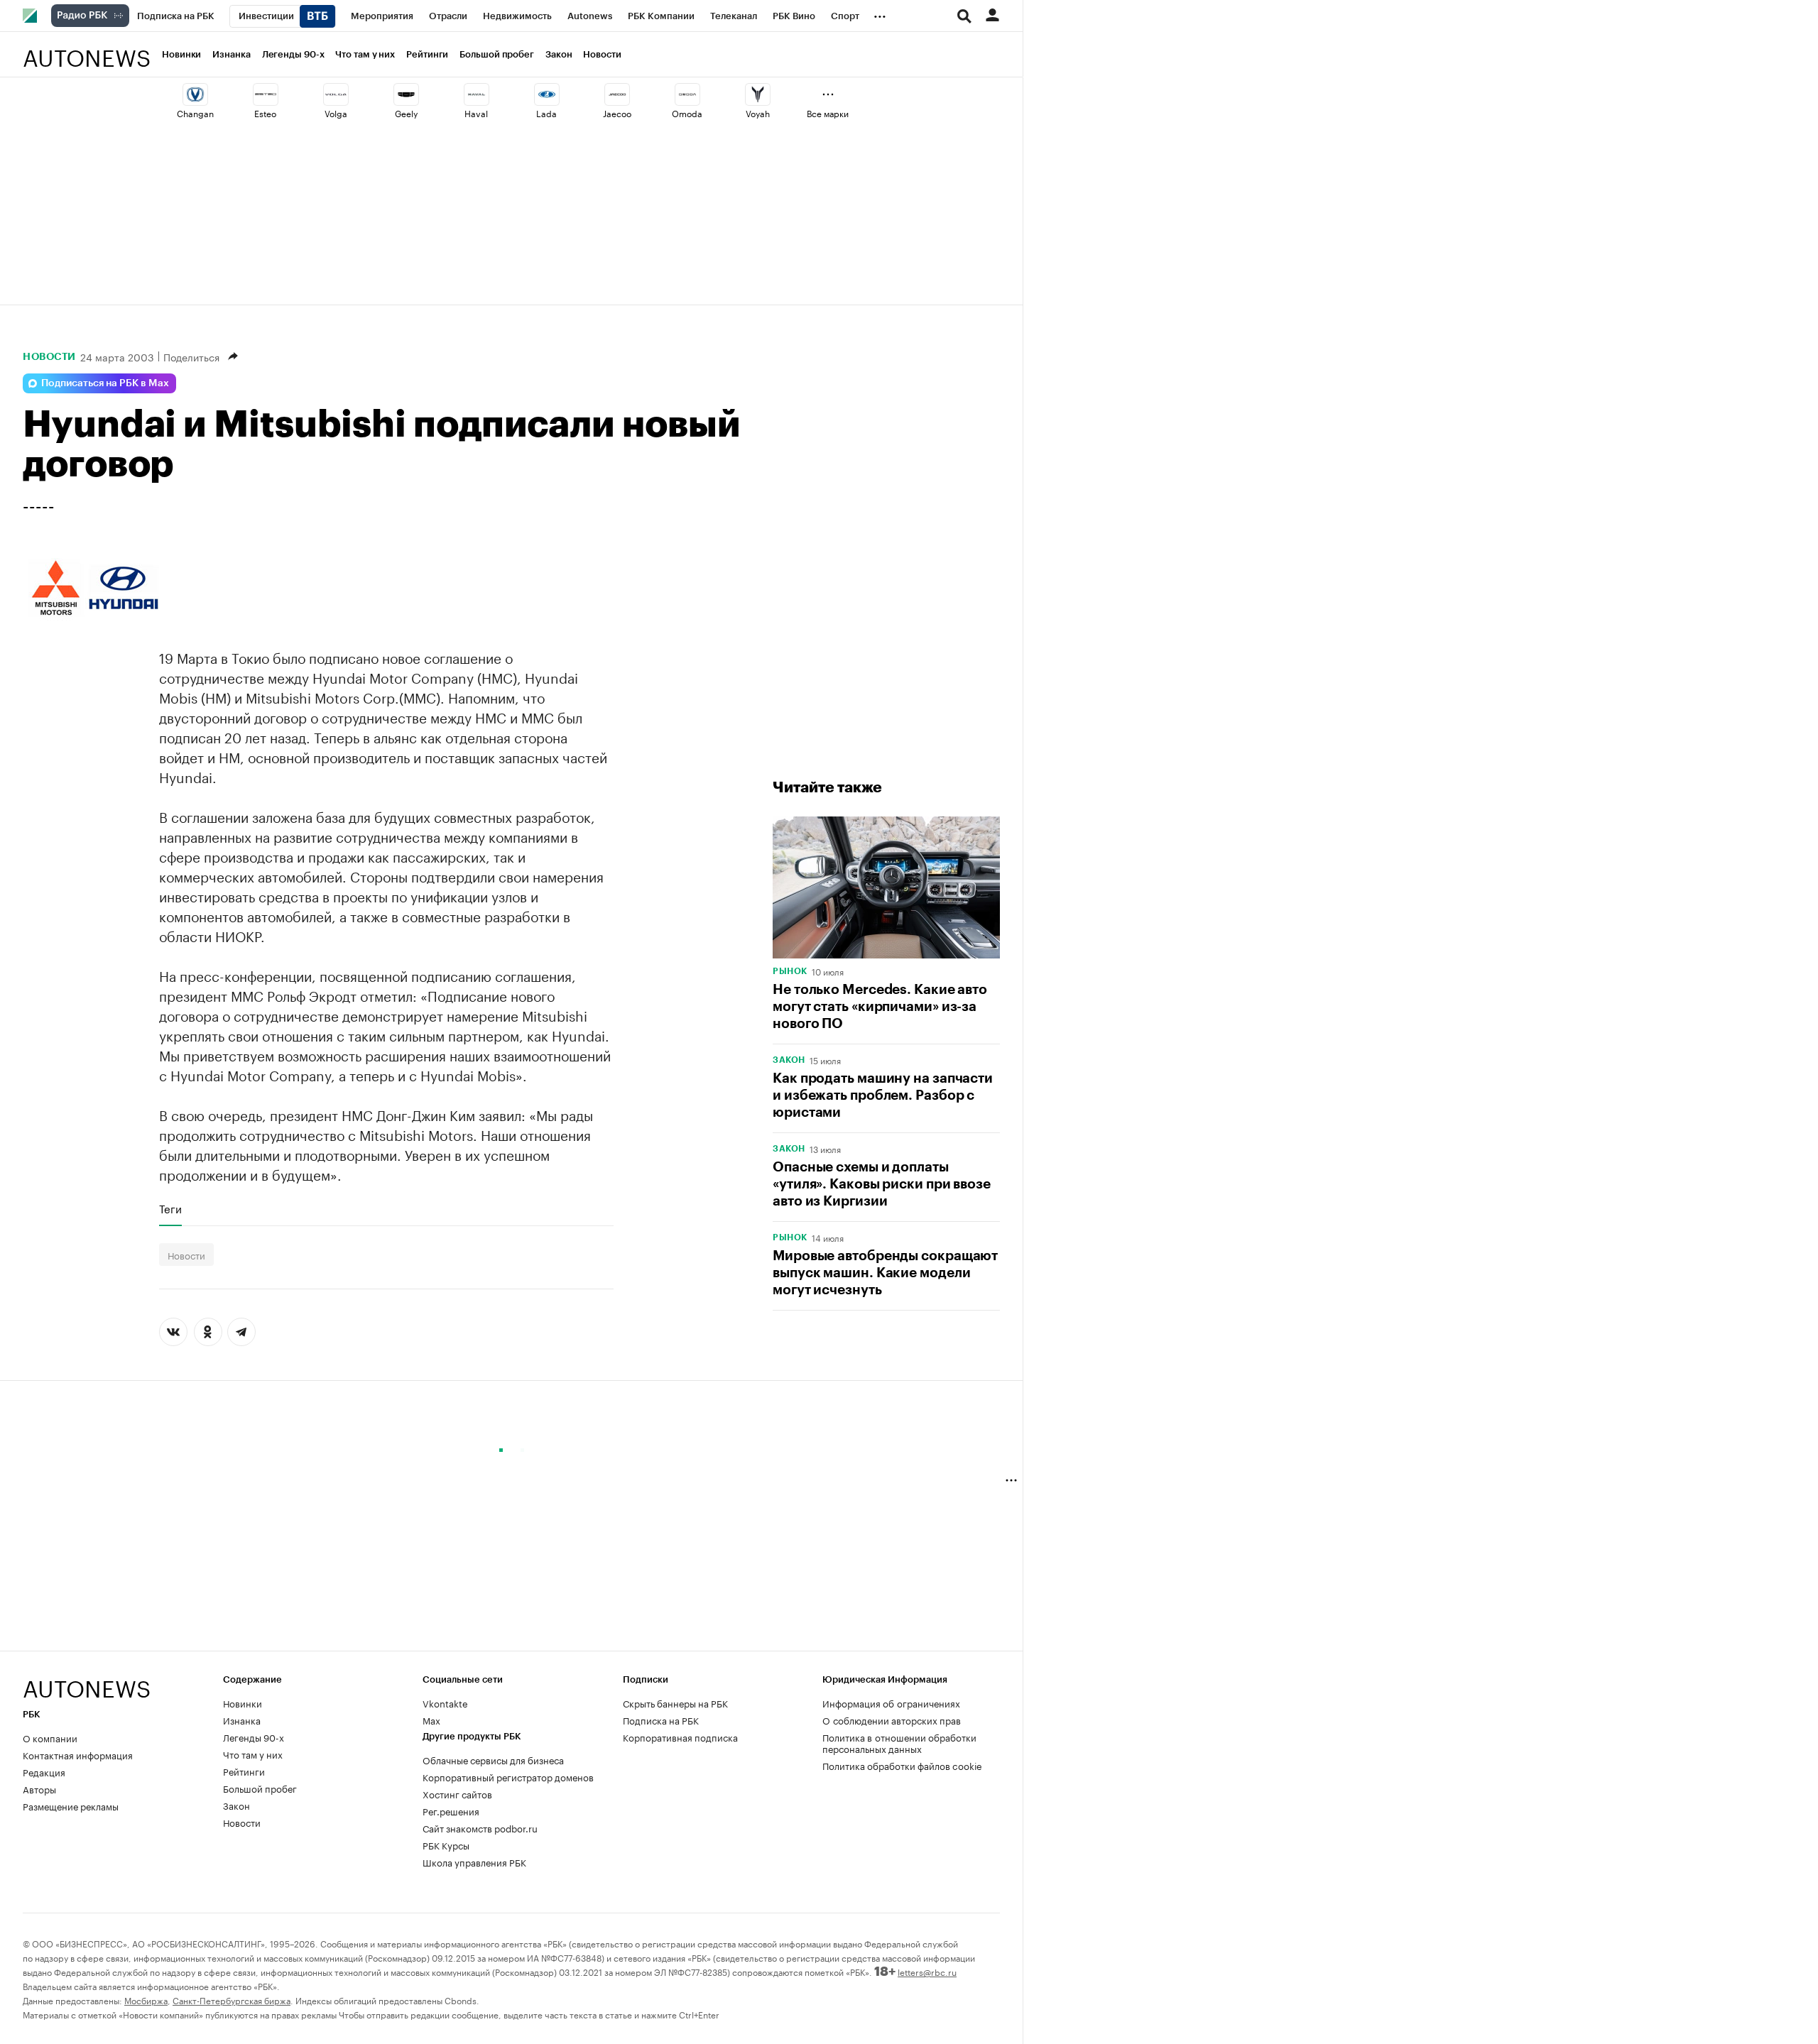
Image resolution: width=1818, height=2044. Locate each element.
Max (431, 1720)
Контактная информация (78, 1754)
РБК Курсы (446, 1844)
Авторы (39, 1788)
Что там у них (365, 54)
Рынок (790, 971)
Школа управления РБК (474, 1862)
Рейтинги (427, 54)
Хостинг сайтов (457, 1793)
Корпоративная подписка (680, 1737)
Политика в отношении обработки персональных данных (899, 1742)
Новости (602, 54)
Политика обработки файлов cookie (902, 1765)
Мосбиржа (146, 2000)
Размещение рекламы (71, 1805)
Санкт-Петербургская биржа (232, 2000)
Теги (170, 1208)
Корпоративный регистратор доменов (508, 1776)
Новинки (181, 54)
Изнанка (231, 54)
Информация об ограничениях (891, 1703)
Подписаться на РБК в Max (105, 383)
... (880, 13)
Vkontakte (445, 1703)
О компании (50, 1737)
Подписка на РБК (661, 1720)
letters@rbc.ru (927, 1971)
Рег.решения (451, 1810)
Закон (559, 54)
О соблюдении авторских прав (892, 1720)
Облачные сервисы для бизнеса (493, 1759)
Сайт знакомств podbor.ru (480, 1827)
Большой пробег (497, 54)
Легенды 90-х (293, 54)
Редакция (44, 1771)
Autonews (87, 50)
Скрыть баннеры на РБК (675, 1703)
